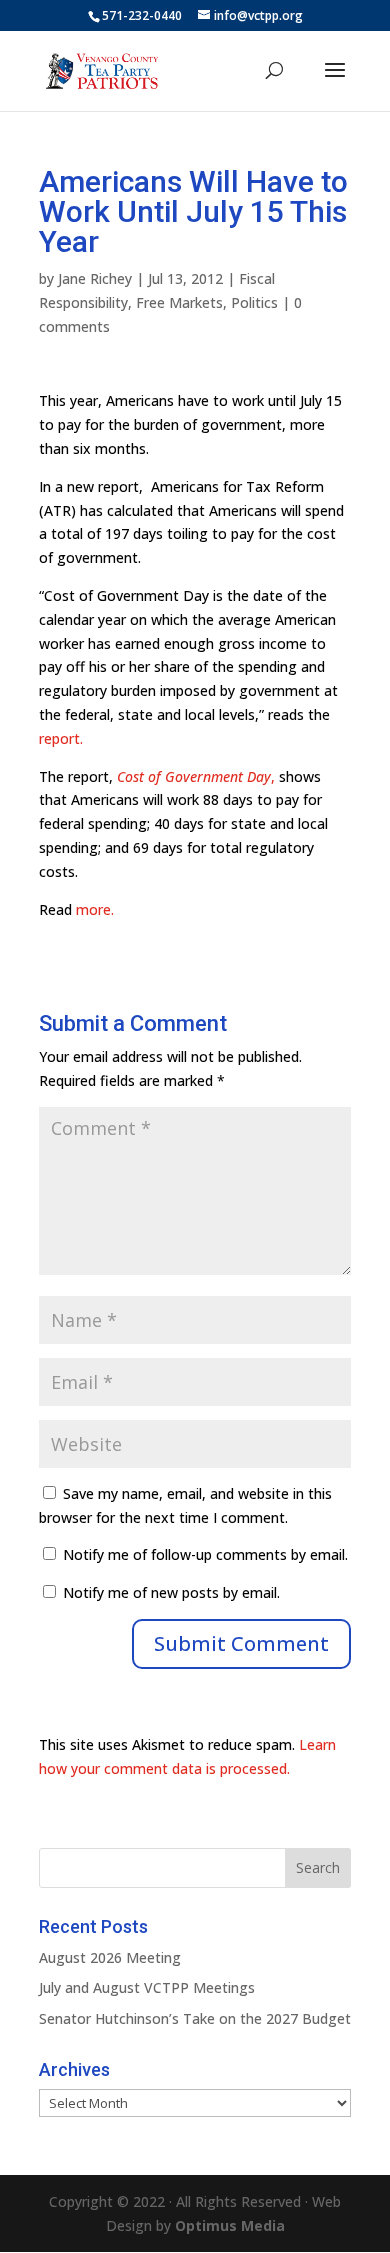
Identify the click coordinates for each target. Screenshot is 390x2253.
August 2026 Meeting (110, 1957)
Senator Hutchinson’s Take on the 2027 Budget (195, 2018)
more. (95, 909)
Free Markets (179, 302)
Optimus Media (230, 2225)
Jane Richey (95, 278)
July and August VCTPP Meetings (147, 1987)
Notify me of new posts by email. (171, 1592)
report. (61, 738)
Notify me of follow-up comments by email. (205, 1554)
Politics (254, 302)
